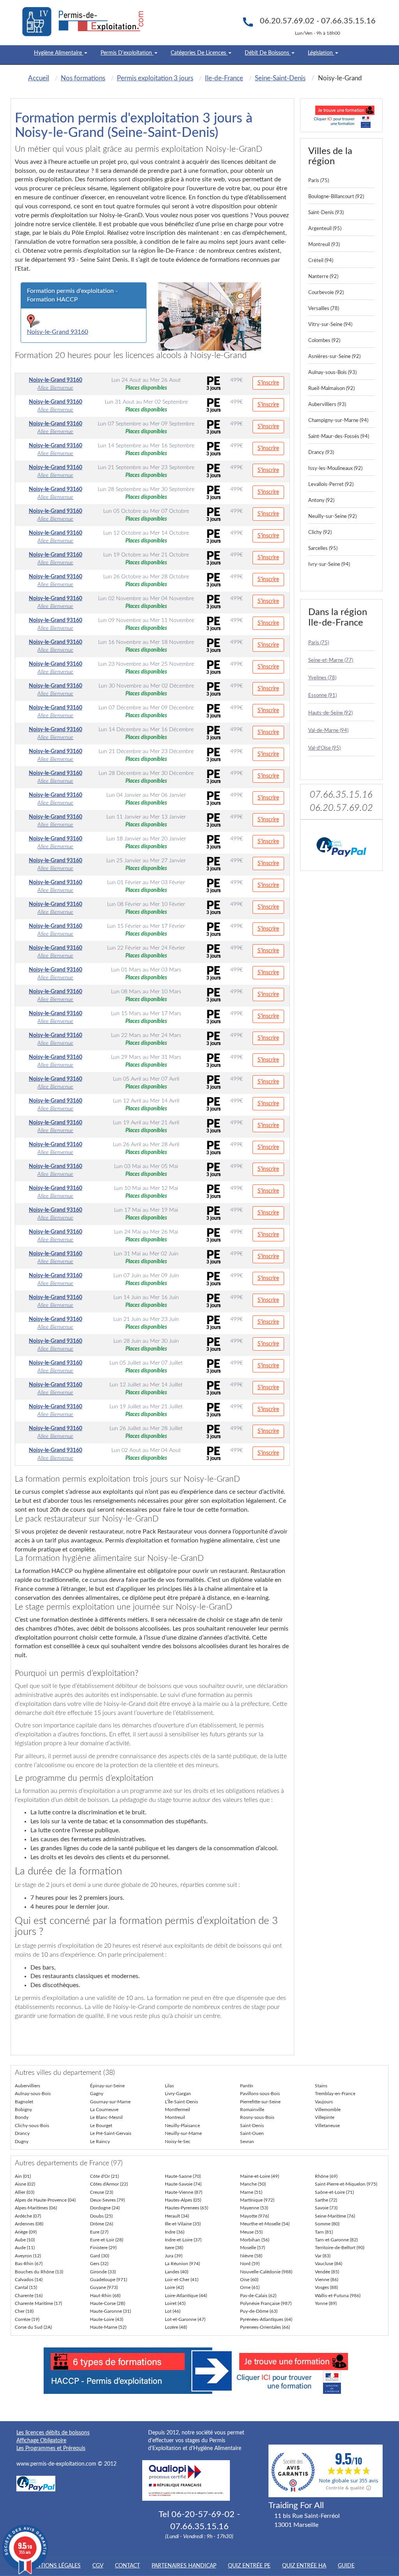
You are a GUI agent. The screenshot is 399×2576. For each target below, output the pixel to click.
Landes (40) (177, 2272)
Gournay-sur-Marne (110, 2102)
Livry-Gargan (178, 2094)
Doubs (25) (101, 2216)
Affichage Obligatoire (41, 2441)
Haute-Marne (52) (108, 2327)
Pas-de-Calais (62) (258, 2296)
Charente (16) (29, 2296)
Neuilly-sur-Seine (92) (332, 517)
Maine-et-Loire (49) (260, 2176)
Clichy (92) (320, 533)
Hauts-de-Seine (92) (330, 713)
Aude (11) (25, 2248)
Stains (321, 2086)
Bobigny (23, 2110)
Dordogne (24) (105, 2208)
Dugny (22, 2142)
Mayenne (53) (254, 2208)
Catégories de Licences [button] (199, 53)
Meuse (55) (251, 2232)
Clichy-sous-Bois (32, 2126)
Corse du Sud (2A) (33, 2327)
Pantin (247, 2086)
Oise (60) (249, 2280)
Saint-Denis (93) (326, 213)
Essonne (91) (322, 696)
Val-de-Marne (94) (328, 731)
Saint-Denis (252, 2126)
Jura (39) (174, 2256)
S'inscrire (268, 383)
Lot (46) (173, 2311)
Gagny (97, 2094)
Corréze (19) (27, 2319)
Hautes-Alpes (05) (183, 2200)
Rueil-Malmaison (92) (331, 389)
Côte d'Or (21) (104, 2176)
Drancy (22, 2133)
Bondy (22, 2117)
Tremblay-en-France (335, 2094)
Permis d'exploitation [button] (127, 53)
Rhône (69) (326, 2176)
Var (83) (323, 2256)
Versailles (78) (324, 309)
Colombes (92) (324, 341)
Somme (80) (327, 2224)
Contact (127, 2566)
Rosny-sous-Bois (257, 2117)
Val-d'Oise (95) (324, 748)
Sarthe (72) (326, 2200)
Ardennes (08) (29, 2224)
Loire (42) (174, 2287)
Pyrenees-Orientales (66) (265, 2327)
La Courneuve (104, 2110)
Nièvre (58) (251, 2256)
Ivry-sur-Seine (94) (329, 565)
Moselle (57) (252, 2248)
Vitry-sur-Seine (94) (330, 325)
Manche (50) (253, 2184)
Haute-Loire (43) (107, 2319)
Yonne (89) (326, 2303)
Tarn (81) (324, 2232)
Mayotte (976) (254, 2216)
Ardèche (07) (28, 2216)
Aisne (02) (25, 2184)
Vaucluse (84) (328, 2264)
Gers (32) (99, 2264)
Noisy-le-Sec (178, 2142)
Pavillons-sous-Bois (260, 2094)
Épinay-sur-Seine (107, 2086)
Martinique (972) (257, 2200)
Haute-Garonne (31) (110, 2311)
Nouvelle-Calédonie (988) (266, 2272)
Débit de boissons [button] (268, 53)
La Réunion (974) (182, 2264)
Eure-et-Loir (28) (107, 2240)
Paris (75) (319, 181)
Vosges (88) (326, 2287)
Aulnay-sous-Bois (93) (332, 373)
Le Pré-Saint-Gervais (111, 2133)
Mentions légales (54, 2566)
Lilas (169, 2086)
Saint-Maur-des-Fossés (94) (339, 437)
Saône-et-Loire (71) (334, 2192)
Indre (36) (175, 2232)
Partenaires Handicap (184, 2566)
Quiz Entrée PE (249, 2566)
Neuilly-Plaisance (182, 2126)
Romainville (252, 2110)
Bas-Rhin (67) (29, 2264)
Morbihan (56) (255, 2240)
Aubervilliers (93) (327, 405)
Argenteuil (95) (325, 229)
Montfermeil (177, 2110)
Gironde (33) (103, 2272)
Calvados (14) (29, 2280)
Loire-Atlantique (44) (186, 2296)
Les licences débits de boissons (53, 2433)
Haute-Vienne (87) (184, 2192)
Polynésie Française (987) (266, 2303)
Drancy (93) (321, 453)
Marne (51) (251, 2192)
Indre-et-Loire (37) (183, 2240)
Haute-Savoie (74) (183, 2184)
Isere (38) (174, 2248)
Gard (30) (100, 2256)
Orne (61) (250, 2287)
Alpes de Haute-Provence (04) (45, 2200)
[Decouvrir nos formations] (342, 115)
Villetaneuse (327, 2126)
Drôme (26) (102, 2224)
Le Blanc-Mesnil (106, 2117)
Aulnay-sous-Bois (33, 2094)
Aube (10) (25, 2240)
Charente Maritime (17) (38, 2303)
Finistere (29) (103, 2248)
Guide (346, 2566)
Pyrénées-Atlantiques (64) (266, 2319)
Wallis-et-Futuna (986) (338, 2296)
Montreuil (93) (324, 245)
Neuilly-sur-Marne (183, 2133)
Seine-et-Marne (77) (331, 660)
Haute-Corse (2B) (108, 2303)
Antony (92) (321, 501)
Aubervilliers (27, 2086)
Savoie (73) (326, 2208)
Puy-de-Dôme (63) (259, 2311)
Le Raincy (100, 2142)
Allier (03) (25, 2192)
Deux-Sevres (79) (107, 2200)
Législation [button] (321, 53)
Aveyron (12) (28, 2256)
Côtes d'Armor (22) (109, 2184)
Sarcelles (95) (323, 549)
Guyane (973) (104, 2287)
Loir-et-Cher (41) (182, 2280)
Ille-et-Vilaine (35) (183, 2224)
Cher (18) (24, 2311)
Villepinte (325, 2117)
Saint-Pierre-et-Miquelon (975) (346, 2184)
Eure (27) (99, 2232)
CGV (98, 2566)
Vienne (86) (327, 2280)
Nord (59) (250, 2264)
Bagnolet (24, 2102)
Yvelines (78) (322, 678)
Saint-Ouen (252, 2133)
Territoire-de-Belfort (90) (340, 2248)
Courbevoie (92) (326, 293)
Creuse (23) (102, 2192)
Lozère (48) (176, 2327)
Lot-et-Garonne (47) (185, 2319)
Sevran (247, 2142)
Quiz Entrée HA (304, 2566)
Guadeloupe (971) (109, 2280)
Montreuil (175, 2117)
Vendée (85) (327, 2272)
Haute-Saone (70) (183, 2176)
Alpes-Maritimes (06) (36, 2208)
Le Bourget (101, 2126)
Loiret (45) (175, 2303)
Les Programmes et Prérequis (51, 2448)
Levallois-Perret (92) (331, 485)
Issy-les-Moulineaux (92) (335, 469)
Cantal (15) (26, 2287)
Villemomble (328, 2110)
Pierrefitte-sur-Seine (260, 2102)
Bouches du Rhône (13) (39, 2272)
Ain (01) (23, 2176)
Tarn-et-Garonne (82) (336, 2240)
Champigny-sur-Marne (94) (338, 421)
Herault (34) (177, 2216)
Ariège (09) (26, 2232)
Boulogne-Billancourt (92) (336, 197)
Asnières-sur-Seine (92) (334, 357)
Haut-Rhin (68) (105, 2296)
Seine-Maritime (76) (335, 2216)
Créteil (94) (321, 261)
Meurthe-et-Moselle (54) (265, 2224)
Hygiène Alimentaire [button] (59, 53)
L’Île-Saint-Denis (181, 2102)
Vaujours (324, 2102)
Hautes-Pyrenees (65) (186, 2208)
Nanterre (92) (323, 277)
